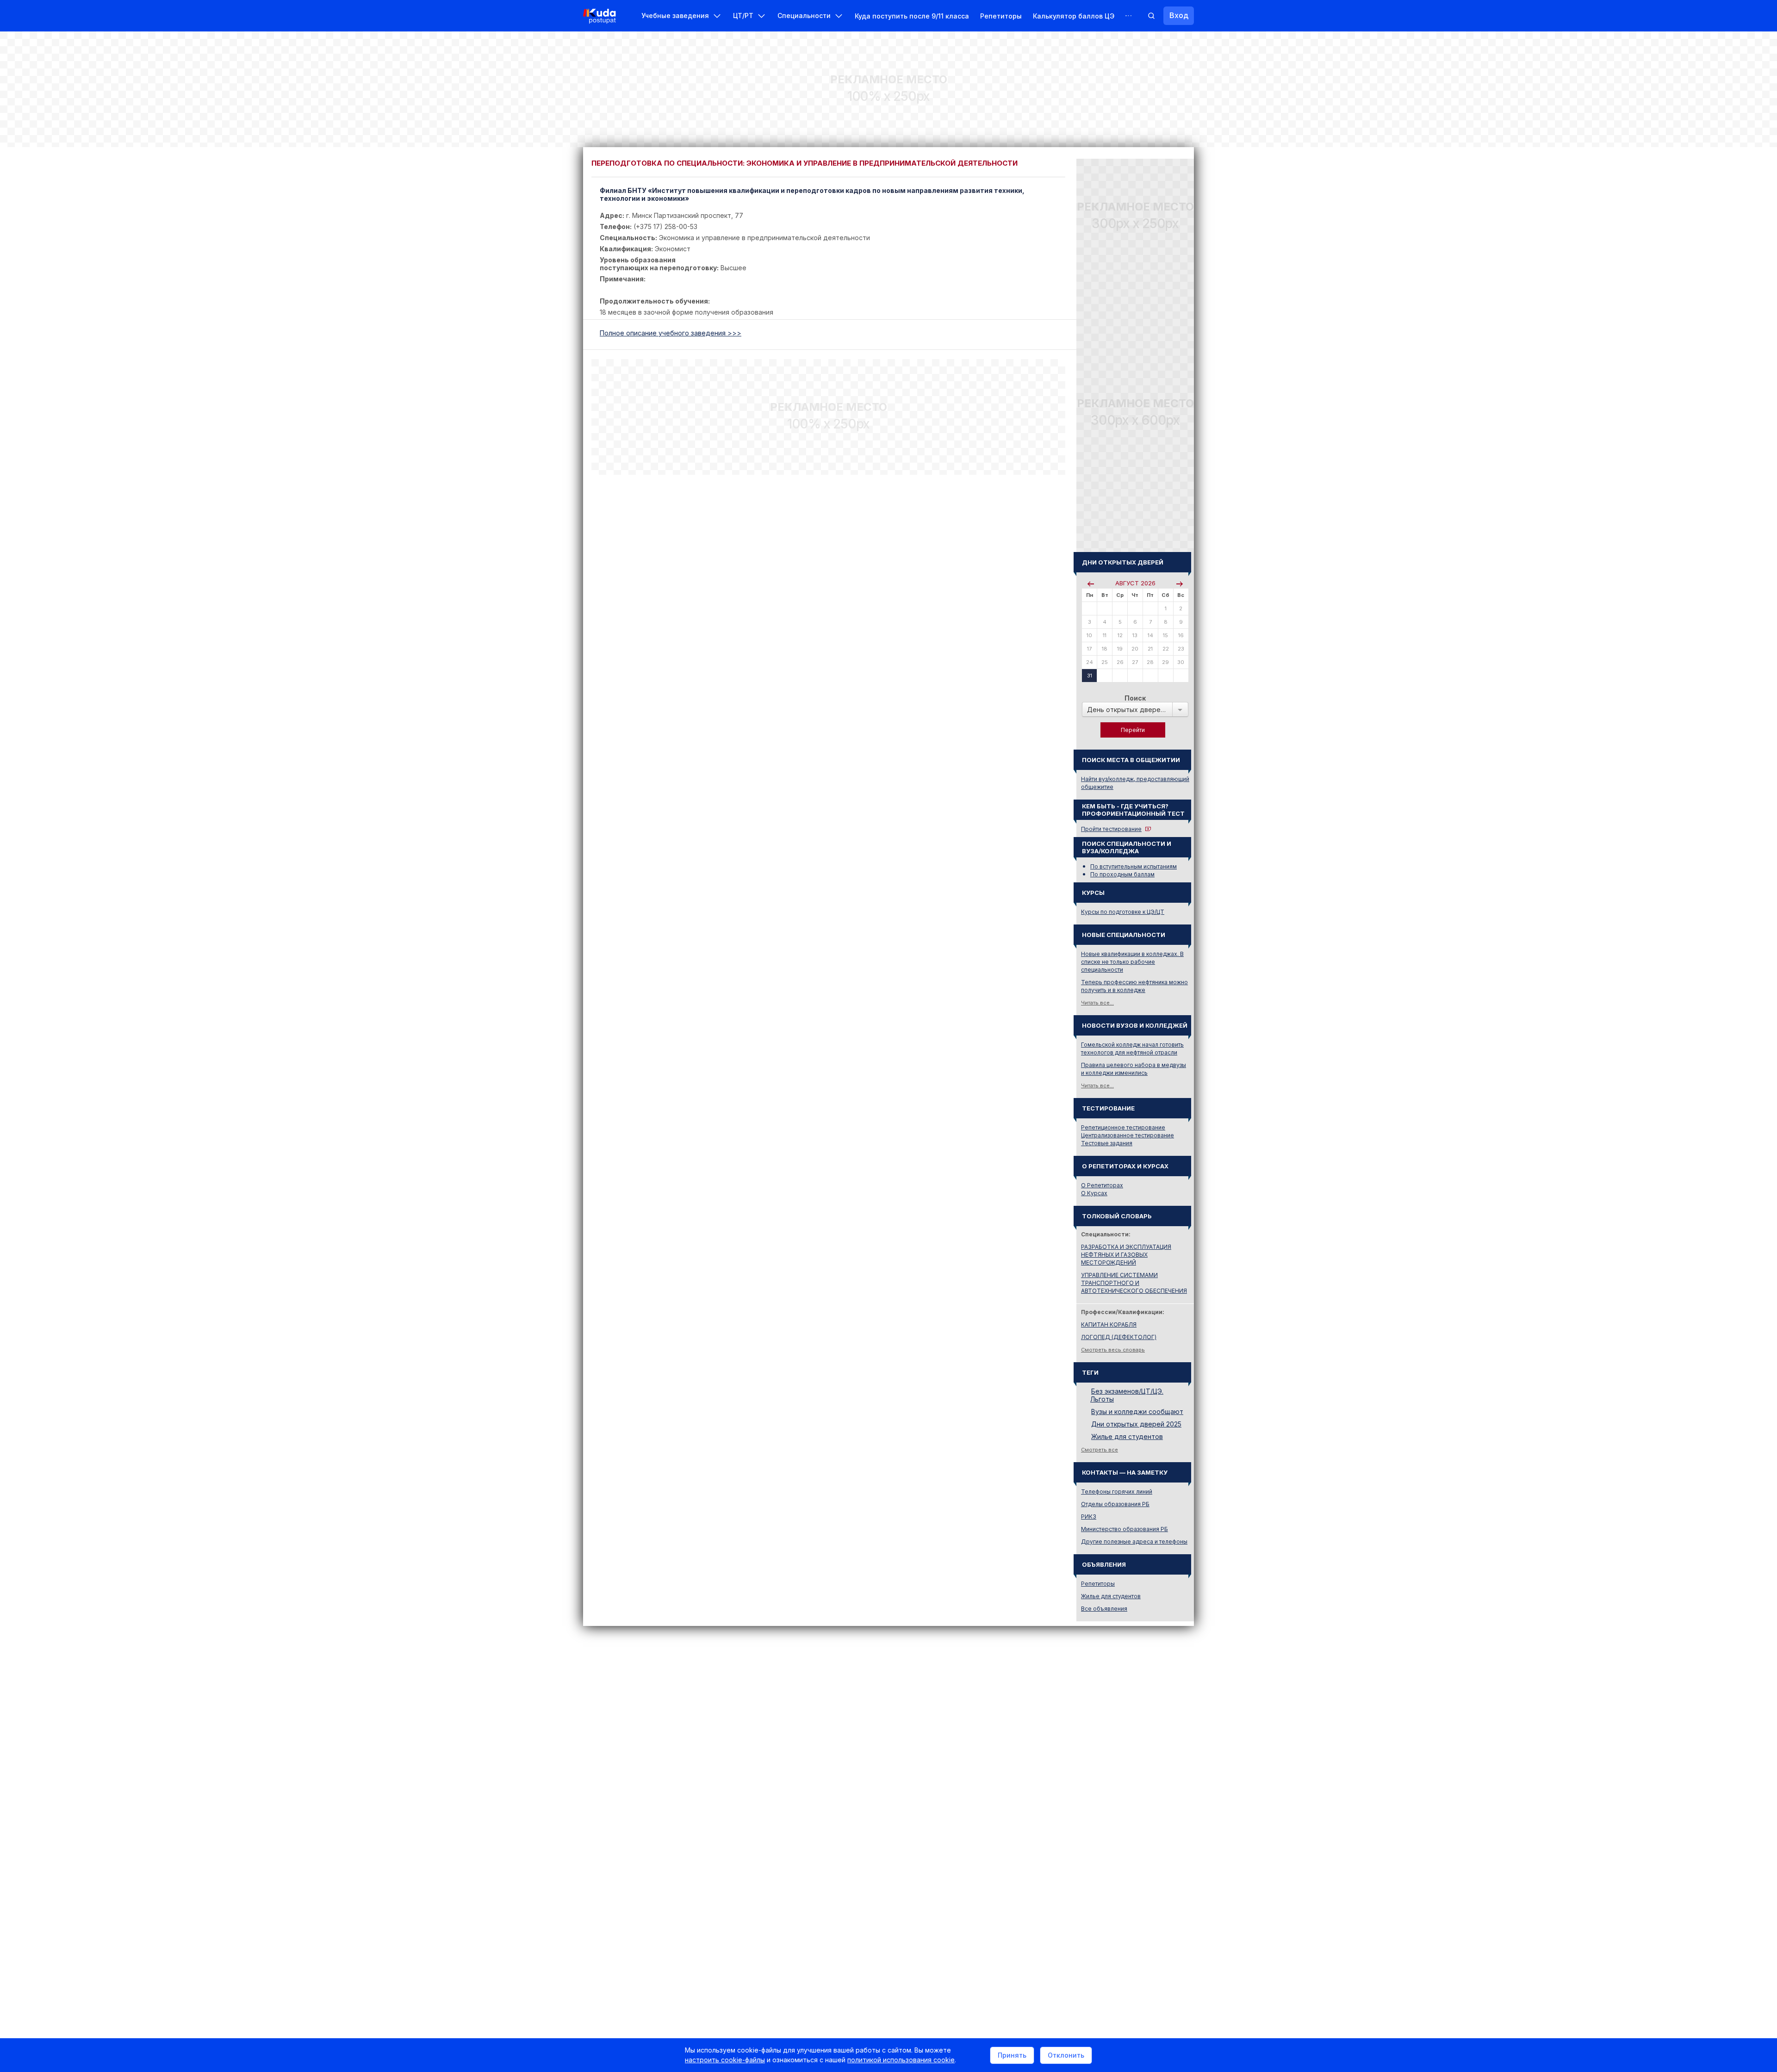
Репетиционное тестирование (1123, 1127)
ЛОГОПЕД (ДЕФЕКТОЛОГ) (1119, 1337)
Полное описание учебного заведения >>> (671, 333)
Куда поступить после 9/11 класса (912, 16)
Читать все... (1097, 1003)
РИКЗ (1089, 1517)
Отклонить (1066, 2055)
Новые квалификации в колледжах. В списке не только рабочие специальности (1132, 962)
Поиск (1135, 698)
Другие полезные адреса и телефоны (1134, 1542)
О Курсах (1094, 1193)
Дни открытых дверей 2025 (1136, 1424)
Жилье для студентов (1127, 1436)
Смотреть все (1100, 1450)
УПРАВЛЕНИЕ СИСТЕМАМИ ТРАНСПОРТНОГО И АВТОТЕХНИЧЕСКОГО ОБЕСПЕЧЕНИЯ (1134, 1283)
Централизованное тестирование (1128, 1135)
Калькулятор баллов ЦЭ (1074, 16)
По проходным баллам (1122, 874)
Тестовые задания (1107, 1143)
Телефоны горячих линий (1117, 1492)
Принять (1012, 2055)
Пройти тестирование (1111, 829)
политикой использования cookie (901, 2060)
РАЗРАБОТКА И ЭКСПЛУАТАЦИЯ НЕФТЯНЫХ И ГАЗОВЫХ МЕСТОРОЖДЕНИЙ (1126, 1255)
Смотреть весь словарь (1113, 1350)
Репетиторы (1001, 16)
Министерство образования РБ (1125, 1529)
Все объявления (1104, 1609)
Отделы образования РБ (1115, 1504)
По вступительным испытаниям (1134, 866)
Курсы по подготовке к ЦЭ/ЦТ (1123, 912)
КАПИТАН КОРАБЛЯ (1109, 1324)
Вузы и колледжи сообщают (1137, 1411)
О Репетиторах (1102, 1185)
